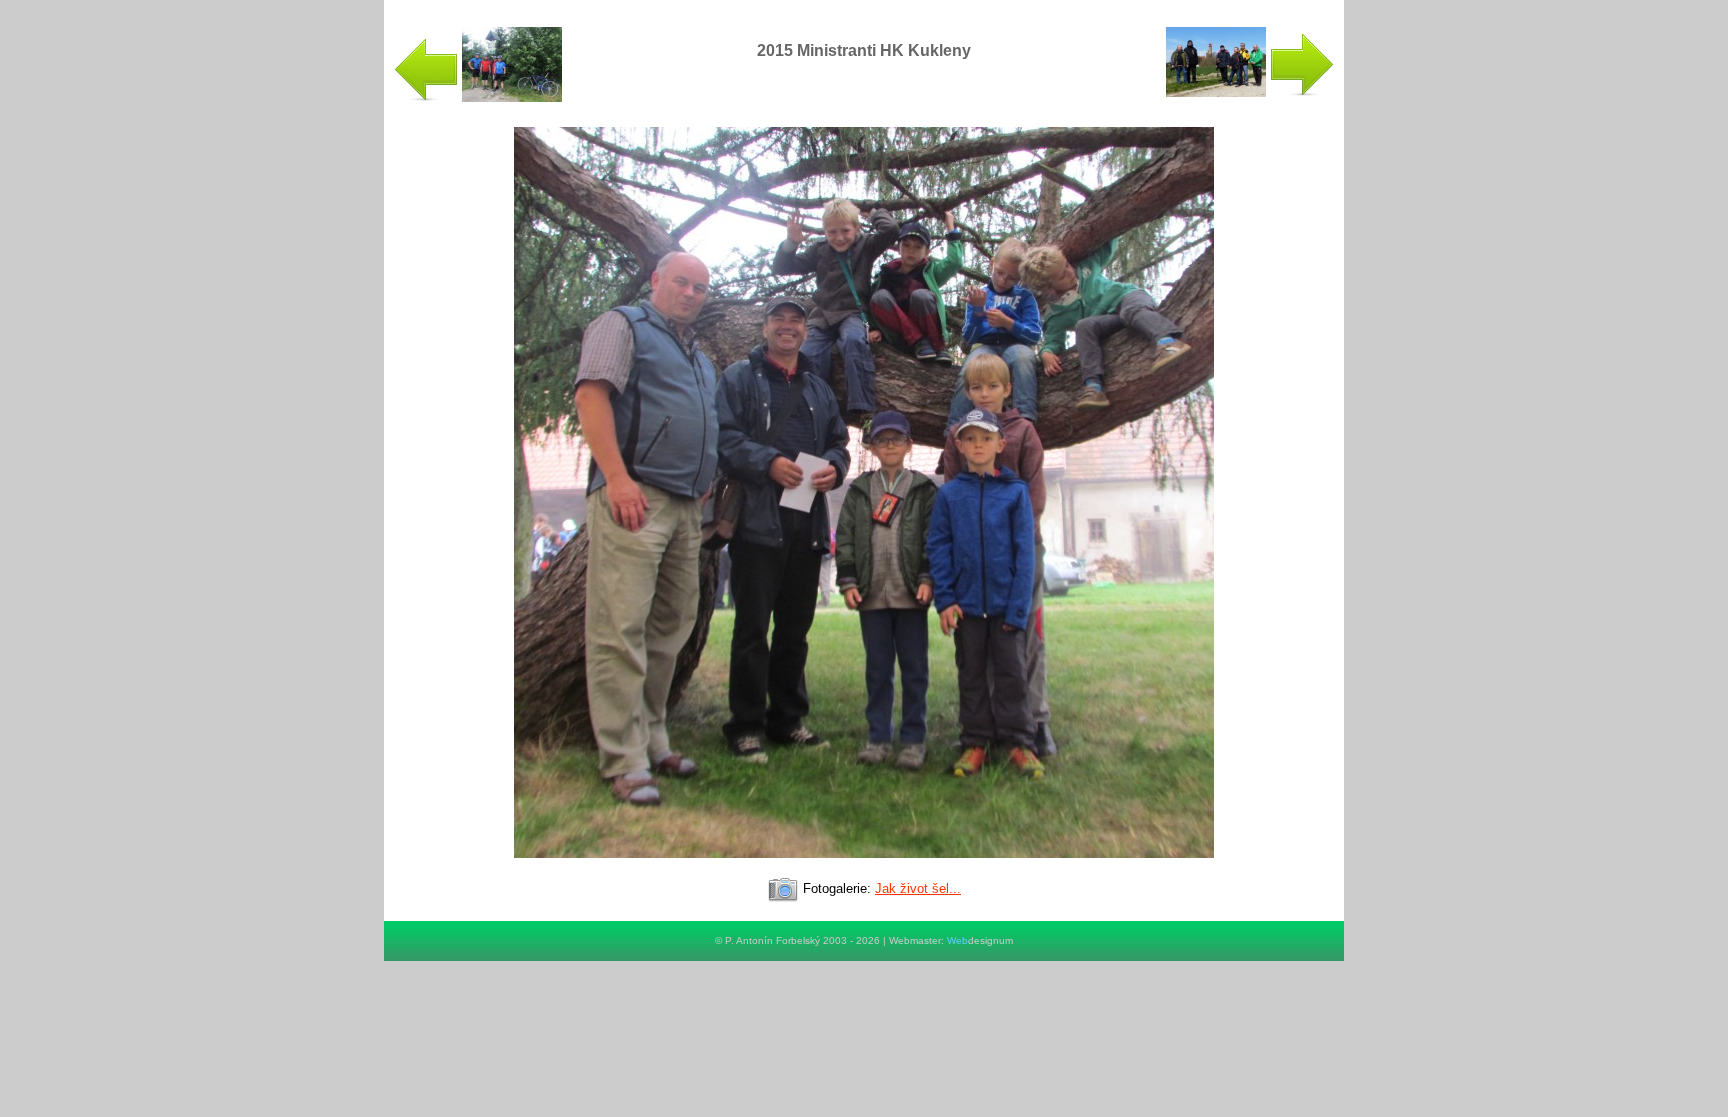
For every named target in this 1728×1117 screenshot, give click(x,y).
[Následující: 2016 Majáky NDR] (1250, 92)
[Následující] (864, 866)
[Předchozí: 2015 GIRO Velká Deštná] (478, 97)
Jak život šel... (918, 888)
